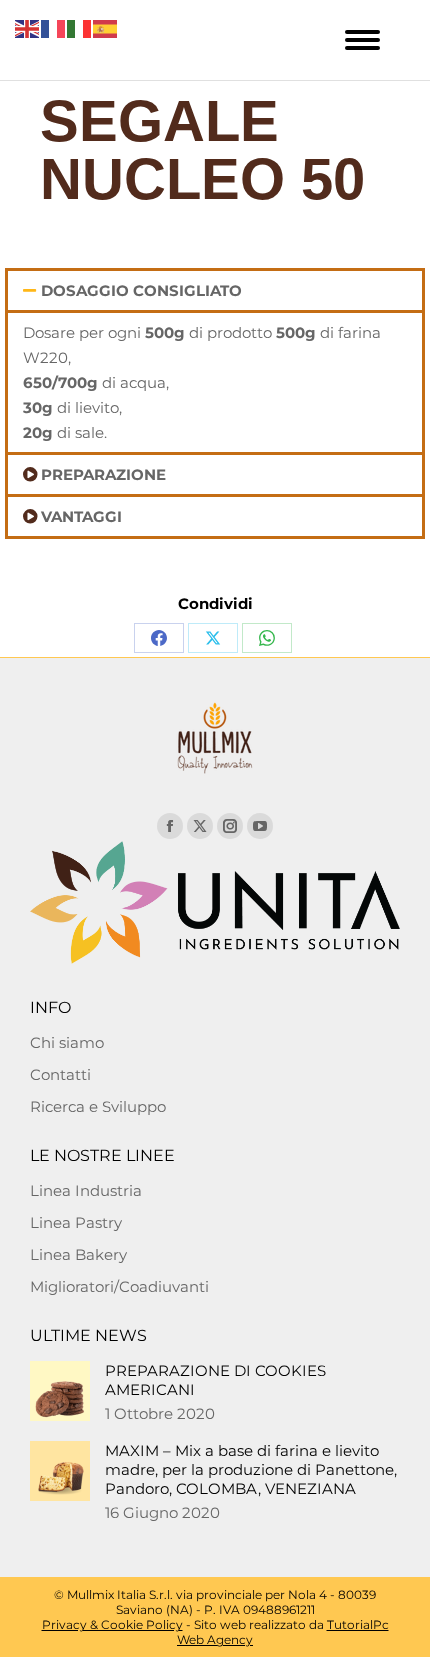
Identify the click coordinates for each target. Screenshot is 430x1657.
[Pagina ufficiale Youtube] (260, 826)
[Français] (54, 27)
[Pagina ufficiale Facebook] (170, 826)
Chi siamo (67, 1042)
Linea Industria (86, 1190)
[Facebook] (159, 638)
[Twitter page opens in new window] (200, 826)
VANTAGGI (81, 516)
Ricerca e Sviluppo (98, 1106)
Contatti (60, 1074)
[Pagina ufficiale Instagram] (230, 826)
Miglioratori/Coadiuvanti (119, 1286)
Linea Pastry (76, 1222)
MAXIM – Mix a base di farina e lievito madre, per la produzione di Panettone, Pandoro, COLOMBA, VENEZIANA (251, 1469)
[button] (215, 290)
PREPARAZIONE (103, 474)
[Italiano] (80, 27)
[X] (213, 638)
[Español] (106, 27)
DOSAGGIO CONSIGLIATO (141, 290)
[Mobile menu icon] (362, 40)
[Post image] (60, 1391)
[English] (28, 27)
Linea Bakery (78, 1254)
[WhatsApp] (267, 638)
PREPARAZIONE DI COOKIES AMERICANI (215, 1380)
